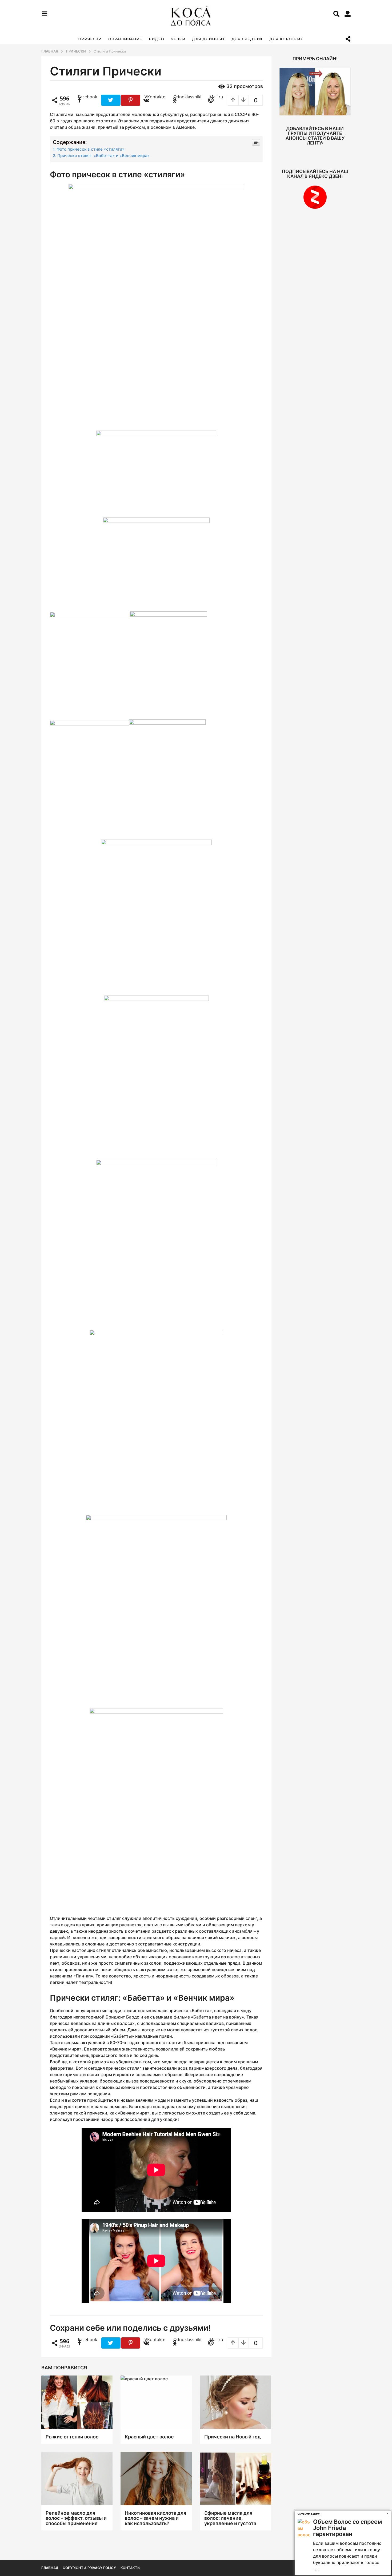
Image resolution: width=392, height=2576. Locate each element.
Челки (178, 39)
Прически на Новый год (233, 2437)
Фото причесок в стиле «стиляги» (91, 149)
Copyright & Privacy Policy (89, 2568)
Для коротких (286, 39)
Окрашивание (125, 39)
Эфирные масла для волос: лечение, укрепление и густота (230, 2518)
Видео (157, 39)
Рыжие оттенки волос (72, 2437)
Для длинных (208, 39)
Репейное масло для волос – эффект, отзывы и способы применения (76, 2518)
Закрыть (388, 2513)
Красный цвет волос (149, 2437)
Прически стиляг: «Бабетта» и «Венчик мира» (104, 156)
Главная (50, 2568)
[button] (44, 14)
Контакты (130, 2568)
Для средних (247, 39)
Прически (90, 39)
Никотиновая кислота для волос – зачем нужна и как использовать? (155, 2518)
